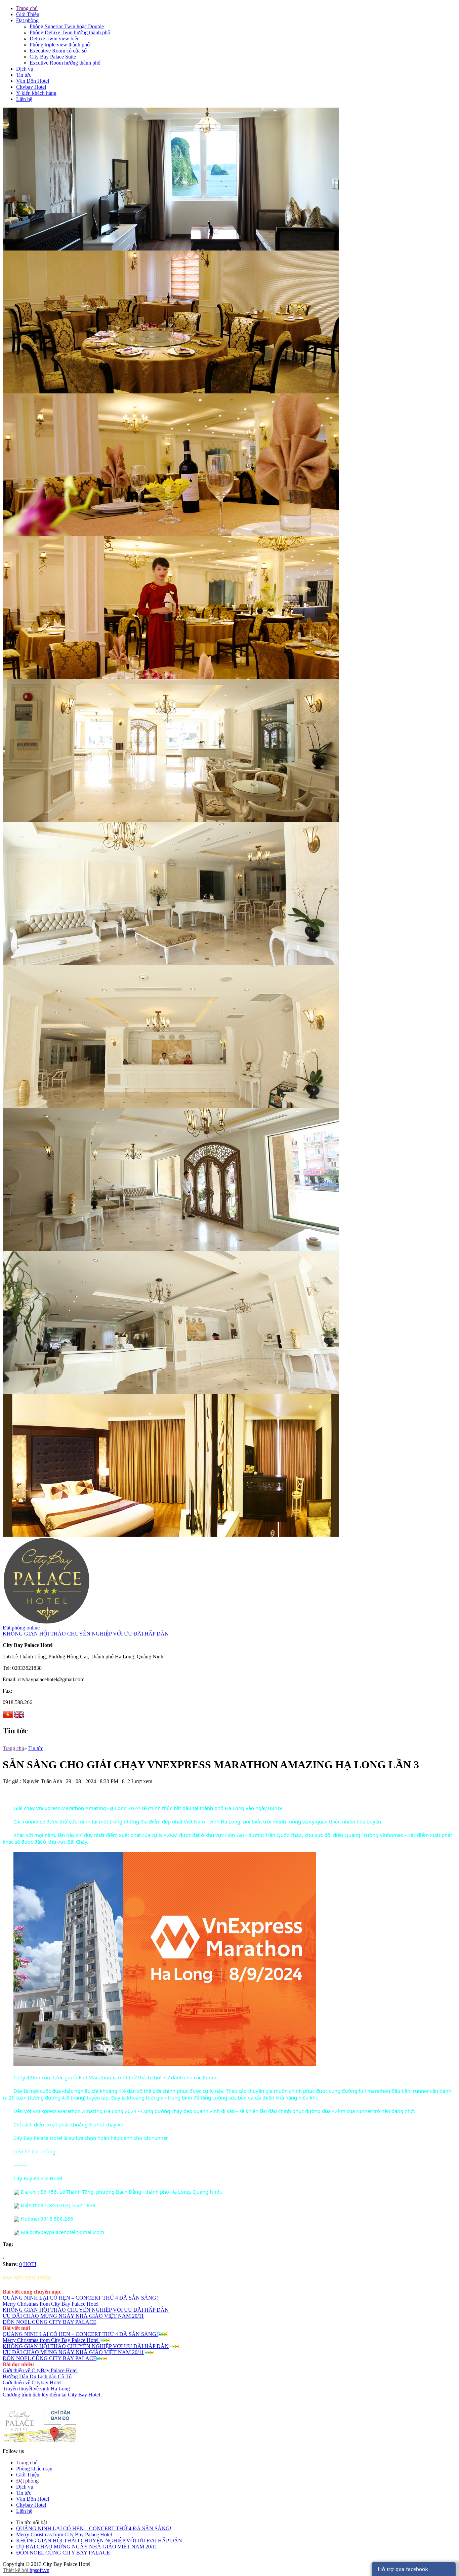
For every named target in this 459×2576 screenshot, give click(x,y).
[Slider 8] (171, 534)
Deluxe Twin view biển (55, 39)
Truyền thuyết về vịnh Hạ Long (36, 2389)
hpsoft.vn (39, 2570)
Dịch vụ (25, 69)
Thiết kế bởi (16, 2570)
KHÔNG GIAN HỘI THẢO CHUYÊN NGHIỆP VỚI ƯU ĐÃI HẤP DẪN (86, 1634)
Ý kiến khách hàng (36, 93)
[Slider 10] (171, 249)
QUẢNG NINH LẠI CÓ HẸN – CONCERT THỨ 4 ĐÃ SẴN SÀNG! (80, 2298)
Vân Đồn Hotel (33, 81)
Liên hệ (24, 99)
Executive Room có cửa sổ (58, 51)
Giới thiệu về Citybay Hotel (32, 2382)
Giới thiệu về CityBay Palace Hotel (40, 2370)
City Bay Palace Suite (53, 57)
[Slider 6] (171, 820)
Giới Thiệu (28, 14)
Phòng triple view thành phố (60, 45)
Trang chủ (27, 8)
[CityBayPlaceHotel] (46, 1623)
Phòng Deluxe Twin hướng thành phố (70, 32)
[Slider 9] (171, 392)
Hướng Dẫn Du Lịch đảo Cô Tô (37, 2376)
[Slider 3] (171, 1106)
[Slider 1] (171, 1392)
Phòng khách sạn (34, 2469)
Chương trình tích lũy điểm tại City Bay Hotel (51, 2395)
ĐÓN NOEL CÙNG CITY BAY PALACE (50, 2322)
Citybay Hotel (31, 87)
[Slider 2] (171, 1249)
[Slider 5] (171, 963)
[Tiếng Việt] (8, 1716)
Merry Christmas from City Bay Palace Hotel (51, 2304)
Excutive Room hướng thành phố (65, 63)
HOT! (30, 2264)
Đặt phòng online (21, 1628)
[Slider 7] (171, 677)
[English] (19, 1716)
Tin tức (24, 75)
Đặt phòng (27, 20)
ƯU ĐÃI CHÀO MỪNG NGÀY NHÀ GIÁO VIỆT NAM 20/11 (73, 2316)
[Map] (40, 2441)
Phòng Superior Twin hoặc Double (67, 26)
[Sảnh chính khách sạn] (171, 1535)
